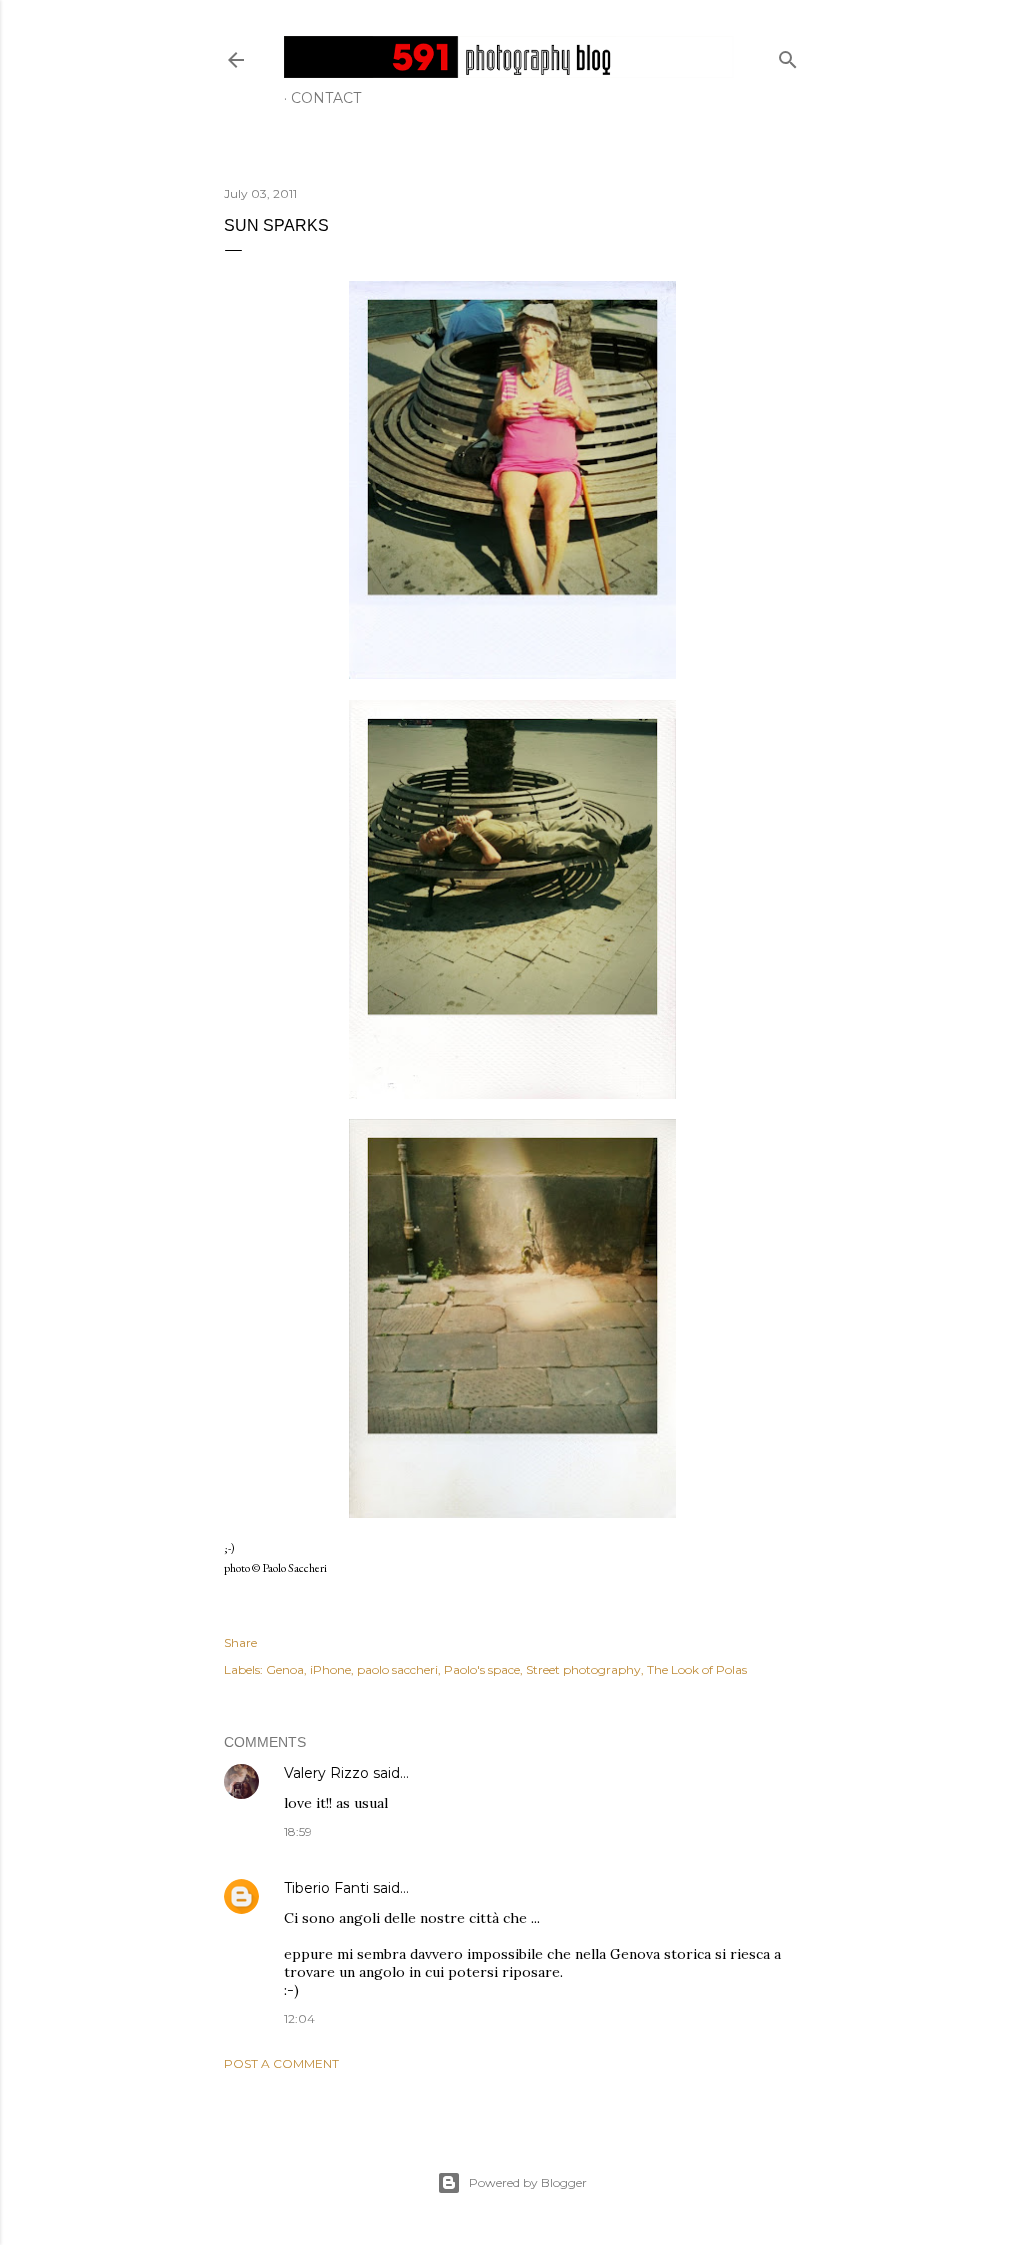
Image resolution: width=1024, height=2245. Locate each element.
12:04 (299, 2018)
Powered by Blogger (528, 2182)
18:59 (298, 1831)
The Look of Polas (697, 1669)
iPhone (330, 1669)
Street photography (583, 1669)
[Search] (788, 55)
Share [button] (240, 1642)
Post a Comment (281, 2063)
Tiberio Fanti (326, 1888)
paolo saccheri (397, 1669)
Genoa (285, 1669)
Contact (326, 98)
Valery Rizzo (326, 1773)
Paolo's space (482, 1669)
